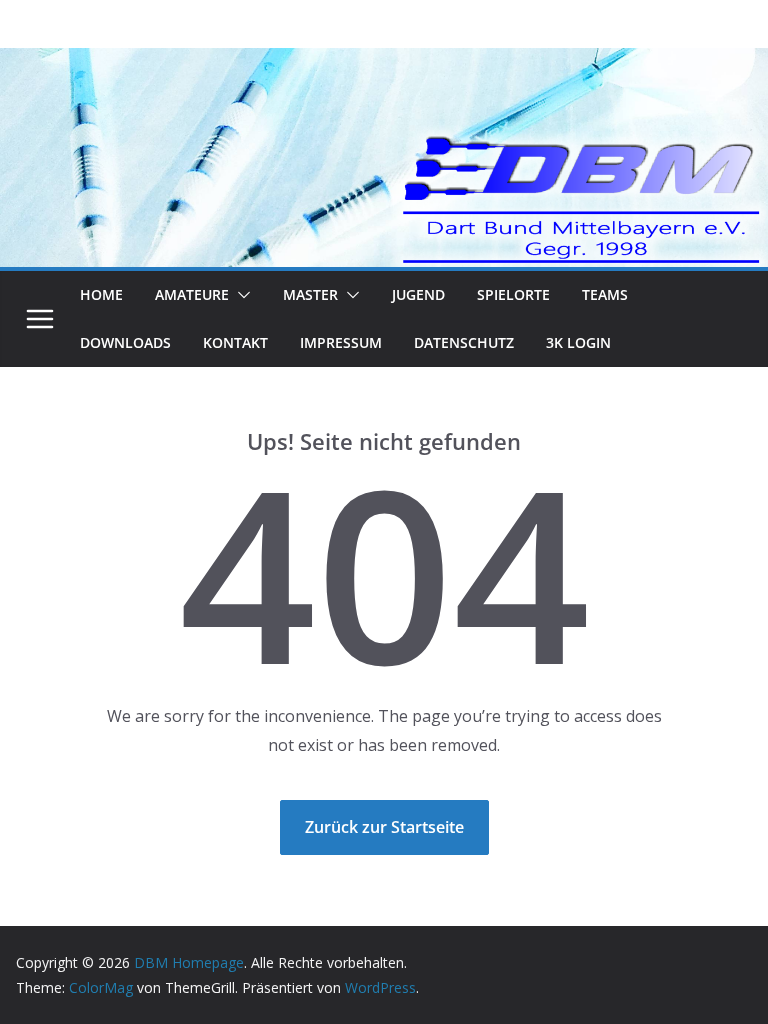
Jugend (418, 294)
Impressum (341, 342)
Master (310, 294)
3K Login (578, 342)
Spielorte (513, 294)
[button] (240, 295)
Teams (605, 294)
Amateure (192, 294)
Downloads (125, 342)
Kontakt (235, 342)
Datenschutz (464, 342)
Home (101, 294)
